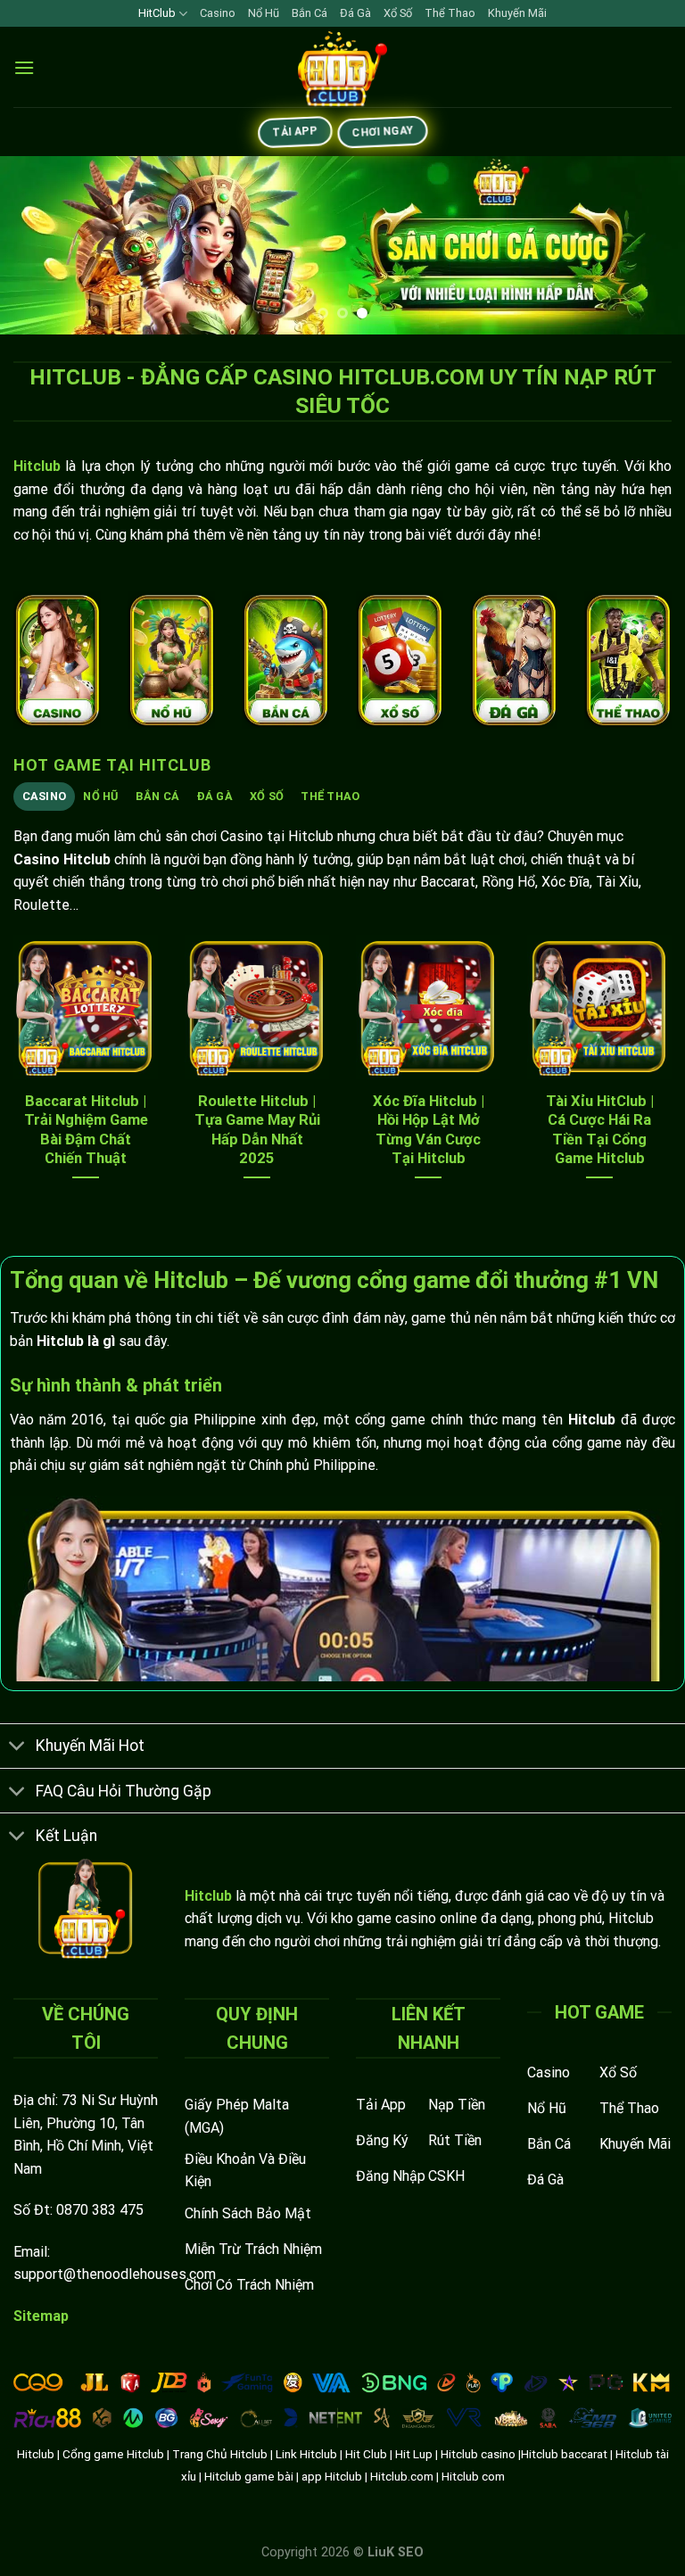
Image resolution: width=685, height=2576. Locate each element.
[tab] (44, 797)
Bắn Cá (309, 13)
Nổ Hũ (264, 13)
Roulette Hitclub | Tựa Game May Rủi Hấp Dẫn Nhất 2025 (257, 1130)
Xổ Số (398, 13)
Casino (218, 13)
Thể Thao (450, 13)
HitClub (157, 13)
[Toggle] (17, 1748)
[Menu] (24, 67)
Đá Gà (355, 13)
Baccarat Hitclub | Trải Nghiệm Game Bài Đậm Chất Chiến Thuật (86, 1130)
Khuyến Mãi (517, 13)
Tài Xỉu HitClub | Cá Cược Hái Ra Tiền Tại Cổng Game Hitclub (600, 1130)
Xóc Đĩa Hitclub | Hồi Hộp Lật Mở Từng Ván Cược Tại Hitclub (429, 1130)
